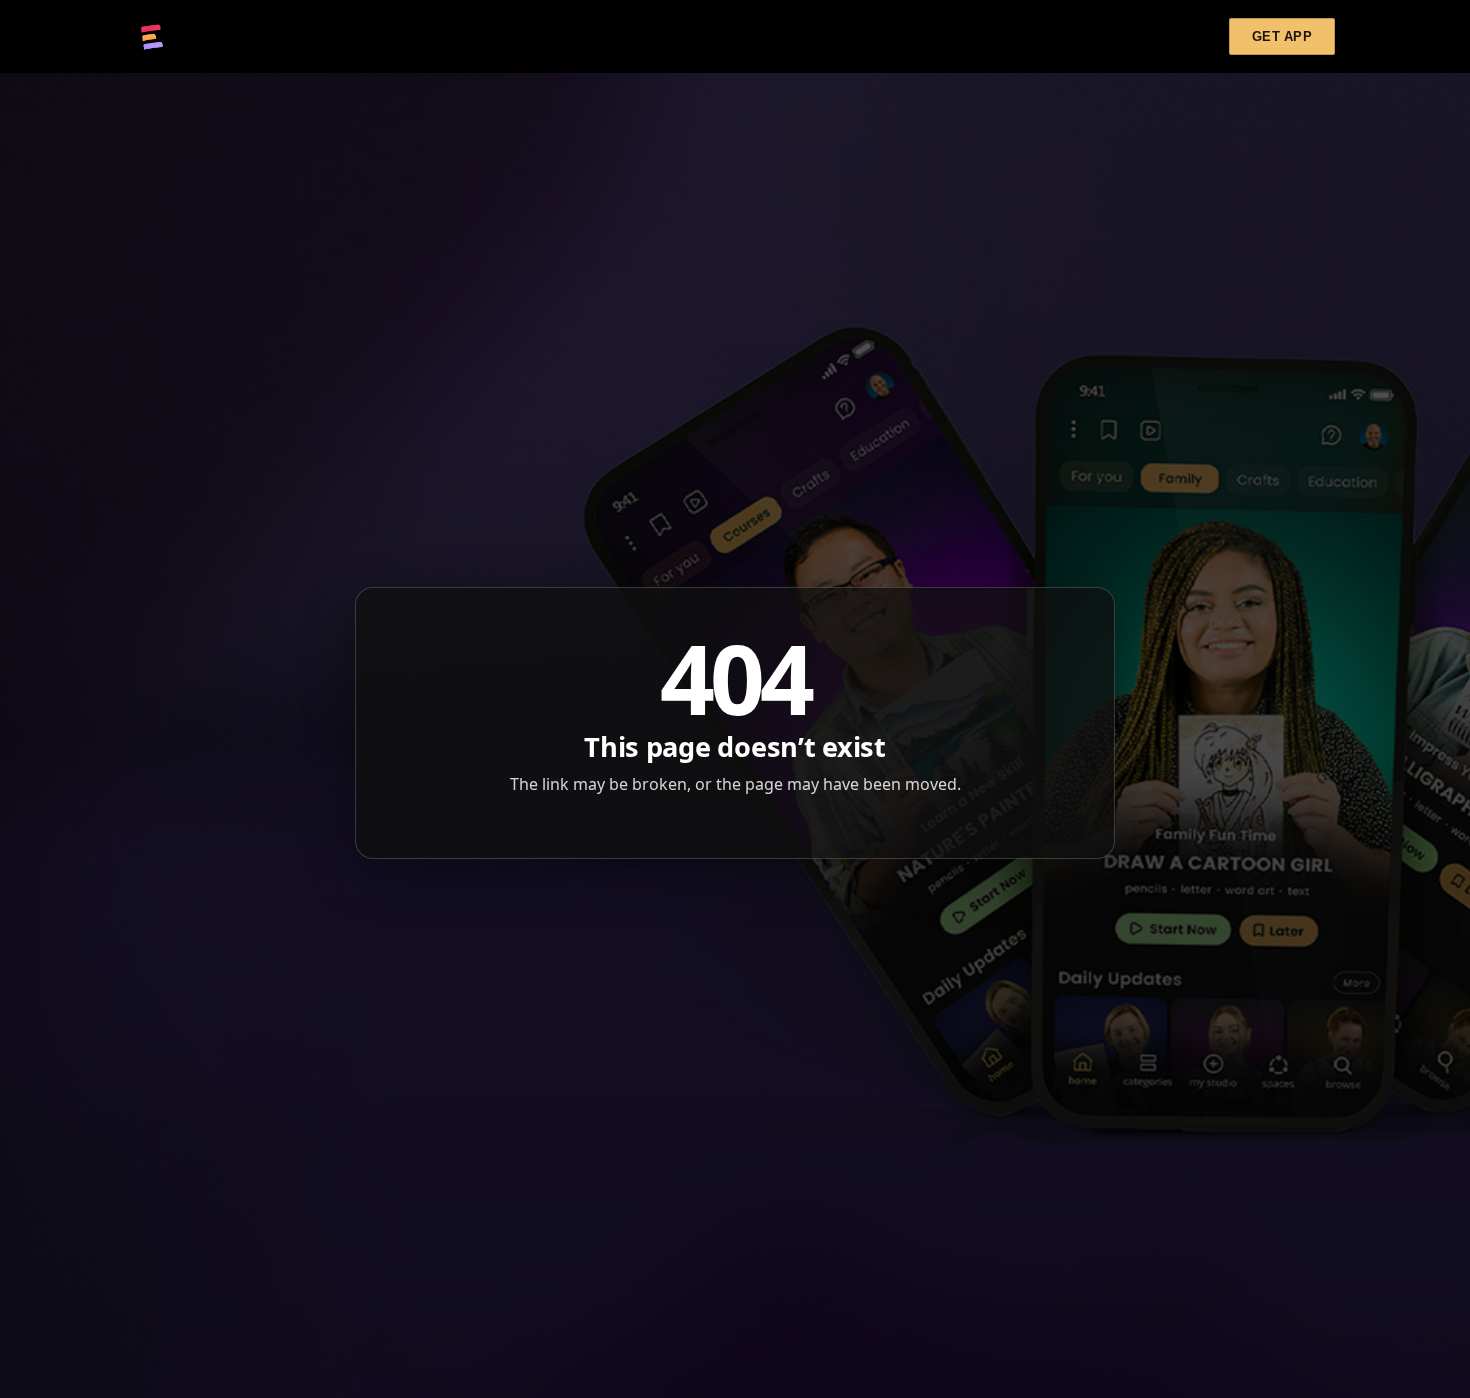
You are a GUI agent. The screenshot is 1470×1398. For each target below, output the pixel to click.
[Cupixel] (152, 37)
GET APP (1282, 36)
